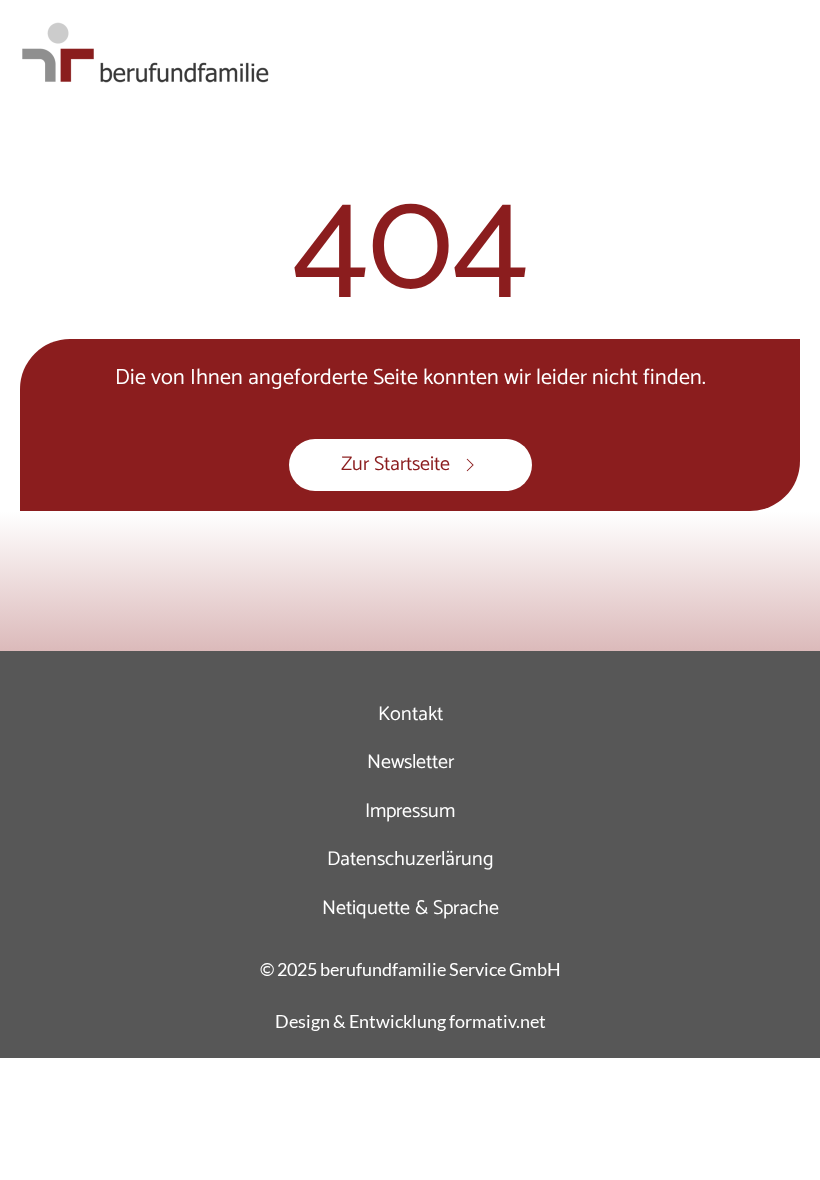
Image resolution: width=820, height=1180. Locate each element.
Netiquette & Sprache (410, 908)
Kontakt (410, 714)
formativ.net (497, 1021)
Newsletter (410, 762)
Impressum (410, 811)
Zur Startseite (395, 464)
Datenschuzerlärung (410, 859)
